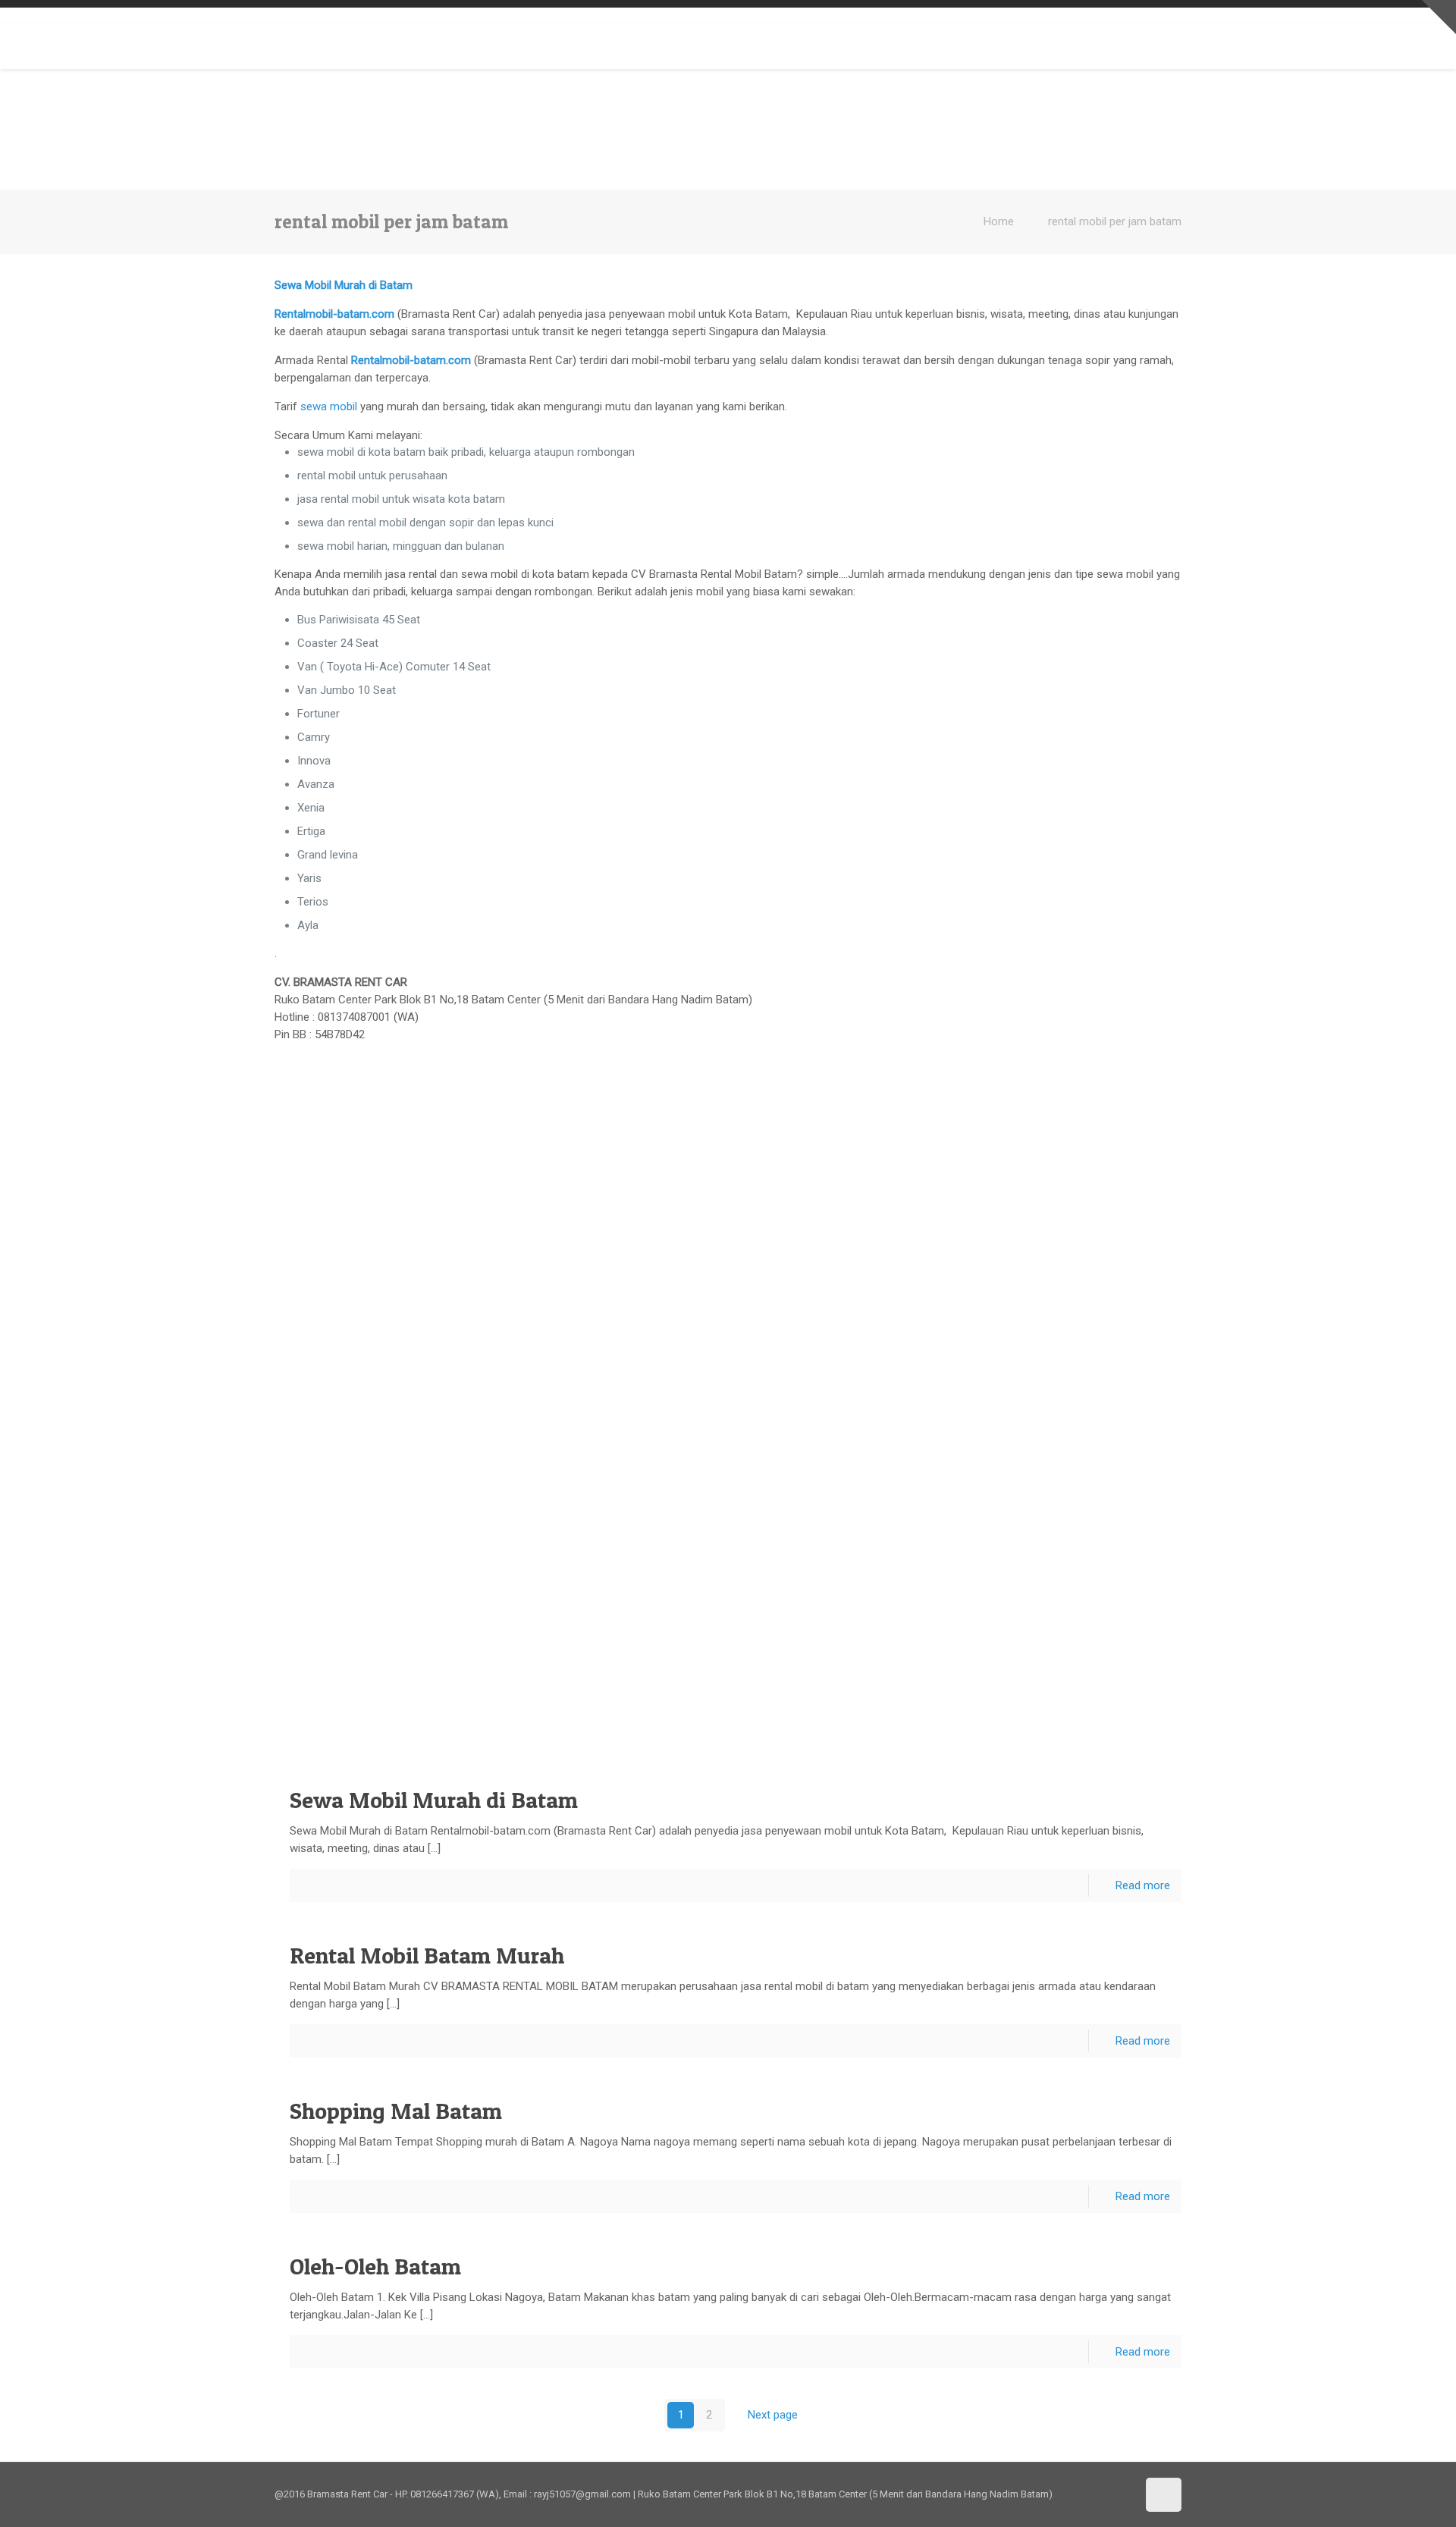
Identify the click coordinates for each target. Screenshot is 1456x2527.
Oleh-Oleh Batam (375, 2266)
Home (999, 221)
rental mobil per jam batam (1115, 221)
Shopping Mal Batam (396, 2111)
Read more (1143, 1885)
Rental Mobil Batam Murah (427, 1955)
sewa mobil (329, 407)
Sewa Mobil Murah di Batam (434, 1800)
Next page (773, 2415)
